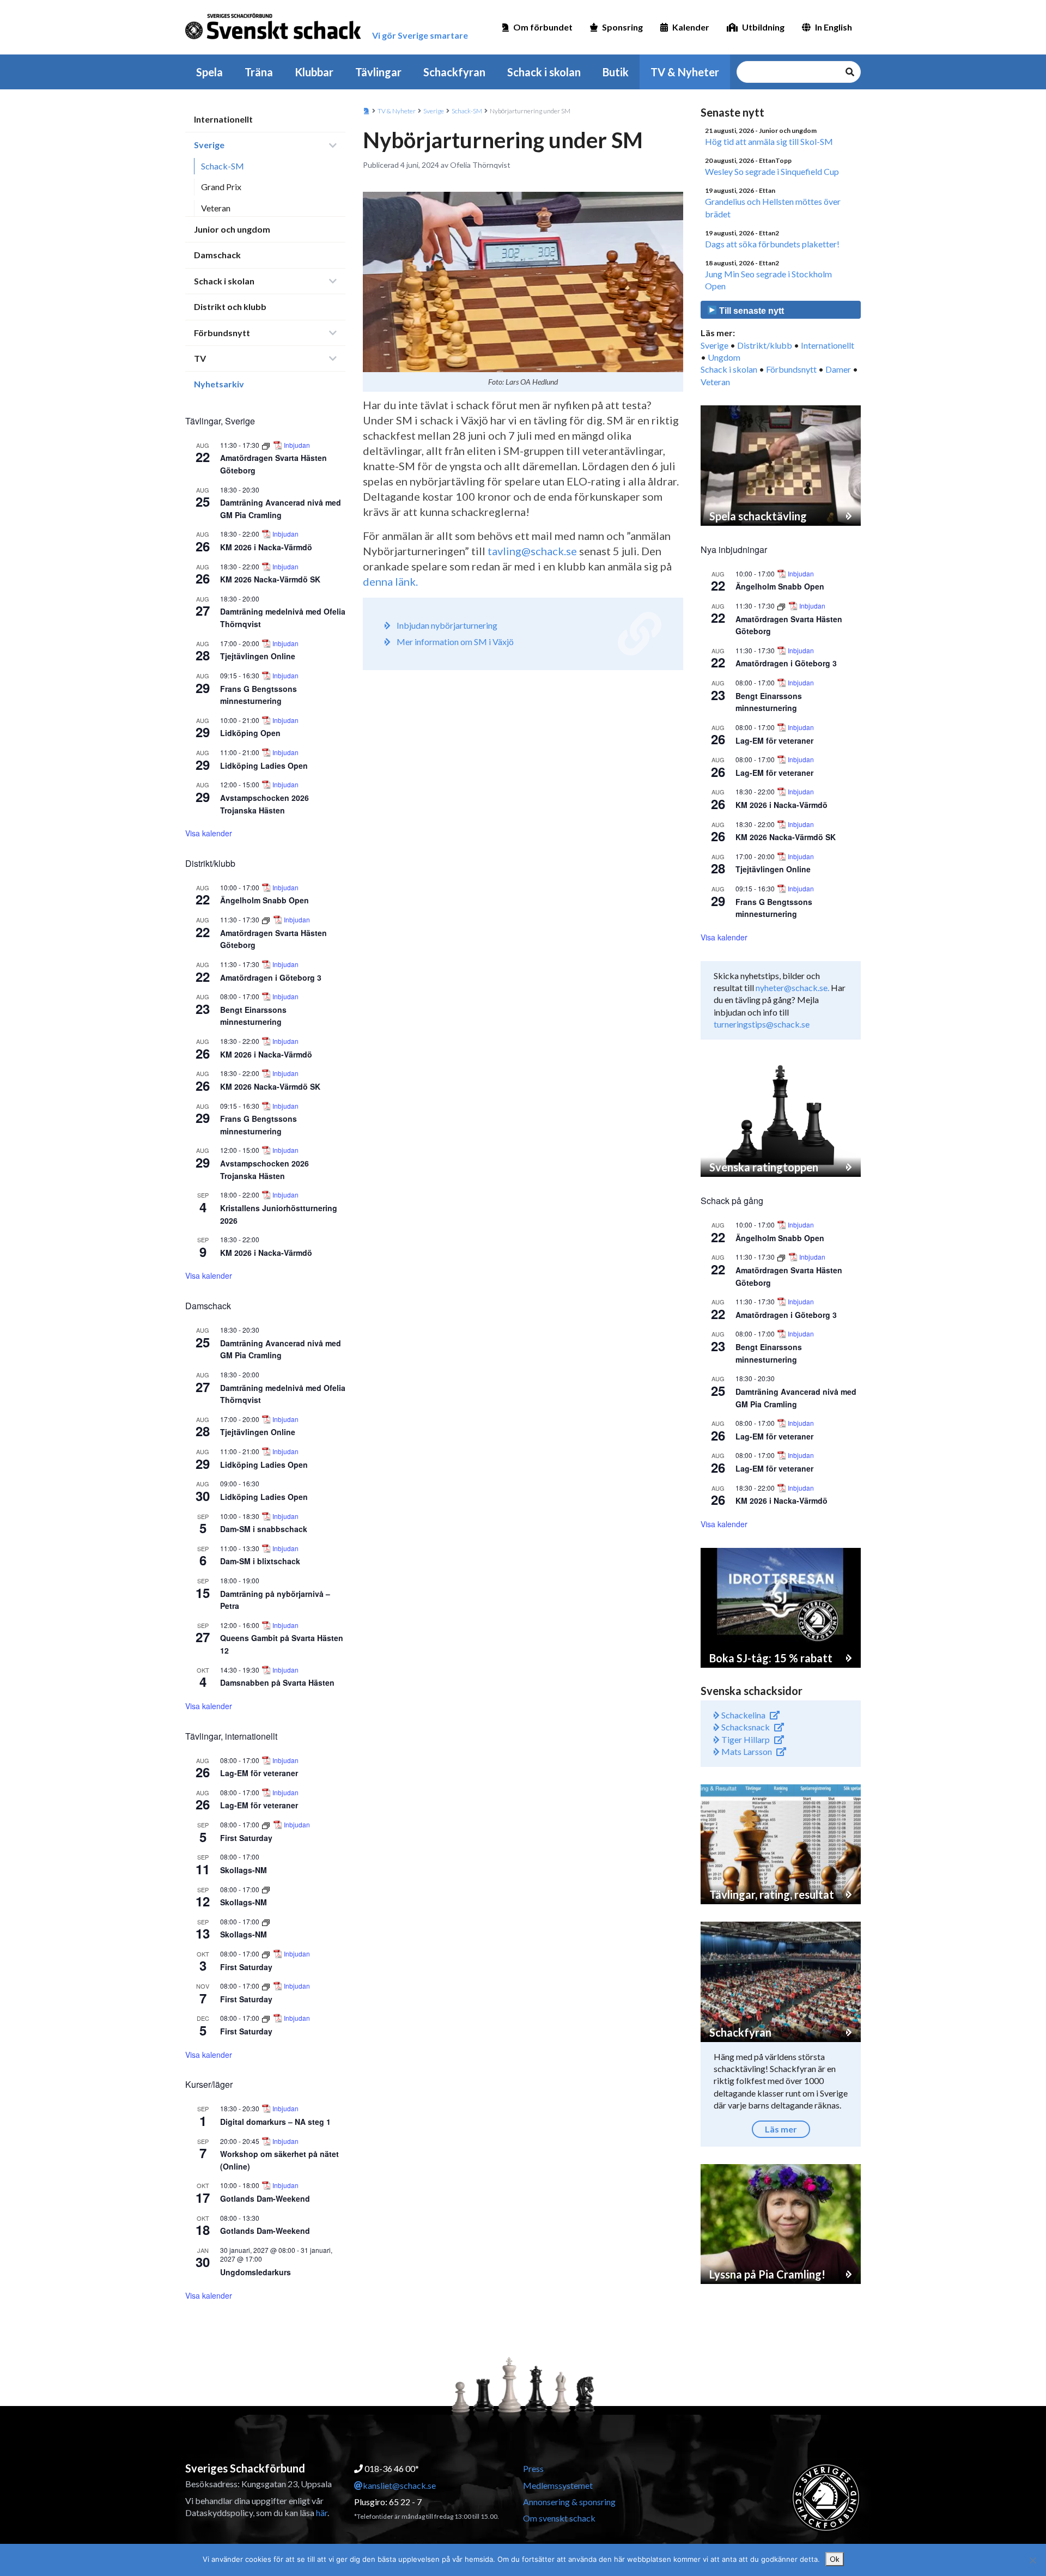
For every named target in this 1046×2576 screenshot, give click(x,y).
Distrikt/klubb (765, 345)
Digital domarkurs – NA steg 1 (275, 2122)
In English (834, 27)
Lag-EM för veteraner (259, 1773)
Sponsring (622, 27)
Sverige (209, 145)
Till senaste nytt (750, 311)
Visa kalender (209, 833)
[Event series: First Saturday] (267, 1824)
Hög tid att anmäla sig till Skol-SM (769, 141)
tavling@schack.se (532, 551)
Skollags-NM (244, 1870)
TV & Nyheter (685, 72)
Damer (838, 369)
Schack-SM (223, 166)
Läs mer (781, 2129)
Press (533, 2468)
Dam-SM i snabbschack (264, 1529)
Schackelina (743, 1715)
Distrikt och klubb (230, 306)
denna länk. (390, 581)
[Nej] (1032, 2560)
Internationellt (223, 119)
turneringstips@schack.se (762, 1024)
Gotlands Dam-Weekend (265, 2198)
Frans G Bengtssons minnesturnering (259, 695)
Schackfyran (454, 72)
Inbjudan (297, 445)
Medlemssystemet (558, 2485)
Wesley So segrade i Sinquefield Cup (772, 171)
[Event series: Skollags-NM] (266, 1889)
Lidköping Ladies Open (264, 765)
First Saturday (246, 1838)
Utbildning (763, 27)
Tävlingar (378, 72)
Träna (259, 72)
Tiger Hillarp (745, 1739)
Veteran (216, 208)
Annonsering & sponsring (569, 2502)
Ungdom (724, 357)
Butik (616, 72)
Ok (835, 2559)
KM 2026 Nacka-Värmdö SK (270, 579)
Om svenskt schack (559, 2518)
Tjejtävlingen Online (258, 656)
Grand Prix (221, 187)
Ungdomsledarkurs (256, 2272)
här (322, 2513)
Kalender (691, 27)
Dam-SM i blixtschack (260, 1561)
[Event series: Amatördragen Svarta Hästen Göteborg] (267, 445)
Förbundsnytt (222, 333)
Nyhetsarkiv (219, 384)
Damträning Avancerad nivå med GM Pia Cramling (281, 1349)
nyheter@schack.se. (792, 988)
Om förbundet (543, 27)
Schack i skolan (544, 72)
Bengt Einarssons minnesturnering (253, 1016)
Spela (209, 72)
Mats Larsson (746, 1751)
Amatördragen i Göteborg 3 (271, 977)
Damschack (217, 255)
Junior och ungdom (232, 229)
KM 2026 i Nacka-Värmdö (266, 547)
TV (200, 358)
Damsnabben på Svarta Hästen (277, 1682)
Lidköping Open (250, 733)
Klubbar (314, 72)
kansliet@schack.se (399, 2485)
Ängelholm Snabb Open (264, 900)
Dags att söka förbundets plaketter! (772, 244)
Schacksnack (745, 1727)
